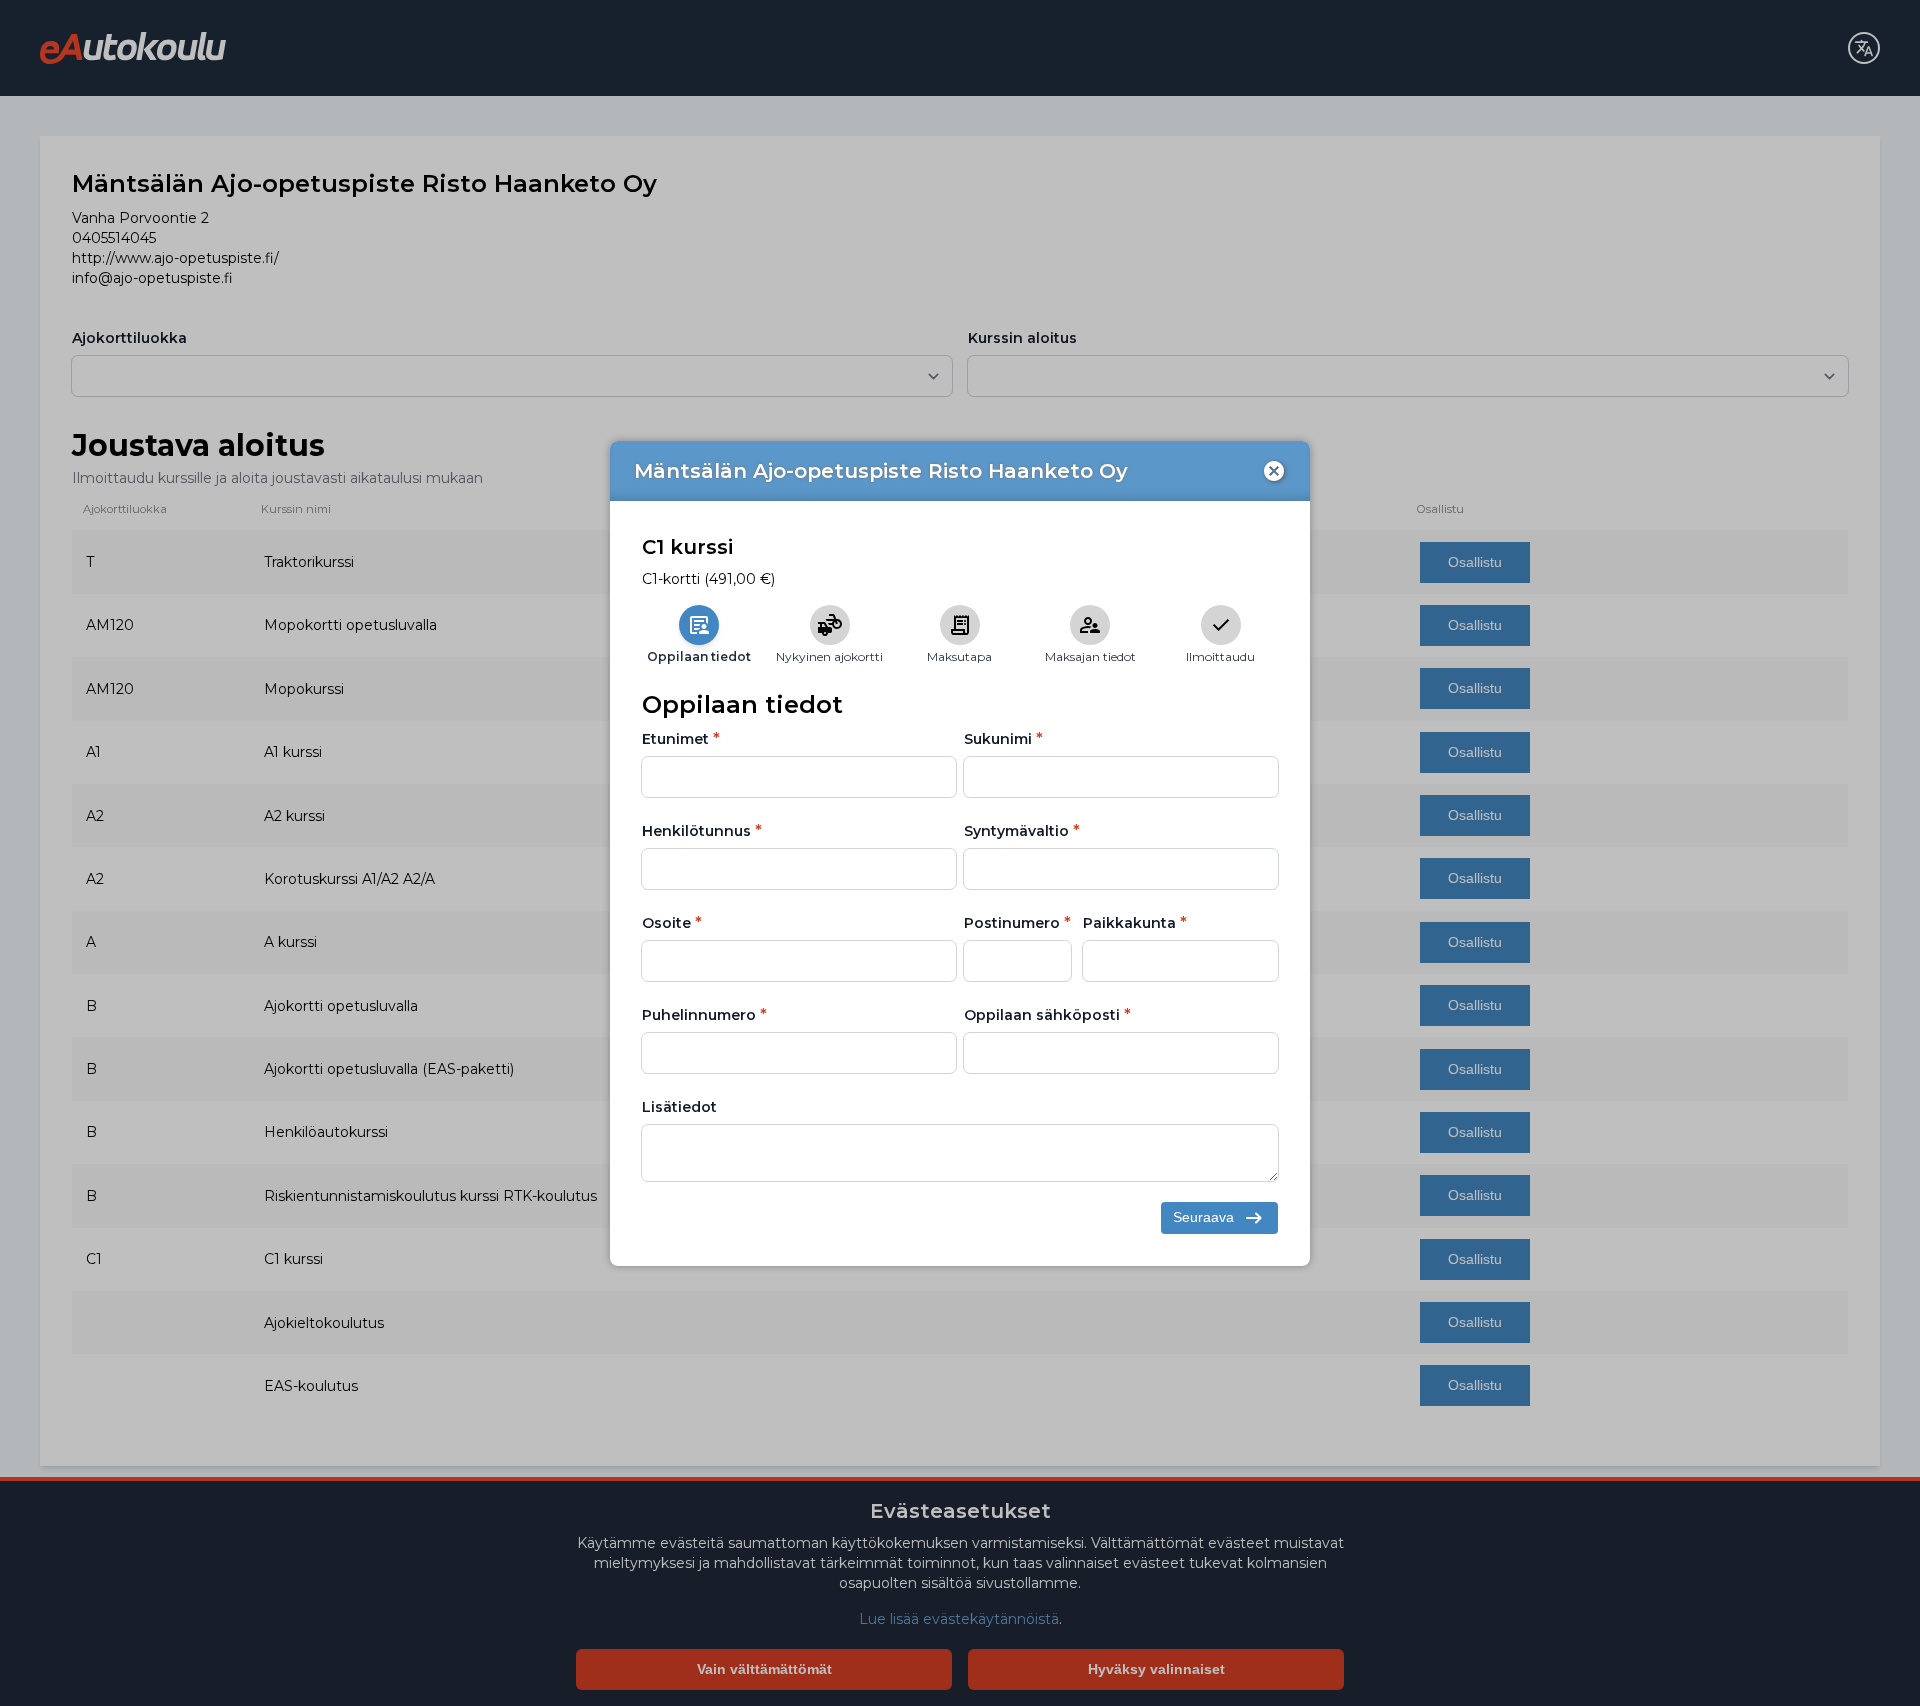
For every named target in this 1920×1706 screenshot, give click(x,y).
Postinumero (1012, 923)
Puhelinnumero (699, 1015)
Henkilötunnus (696, 831)
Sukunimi (998, 739)
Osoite (666, 923)
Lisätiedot (679, 1107)
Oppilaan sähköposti (1042, 1015)
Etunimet (675, 739)
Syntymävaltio (1016, 831)
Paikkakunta (1129, 923)
